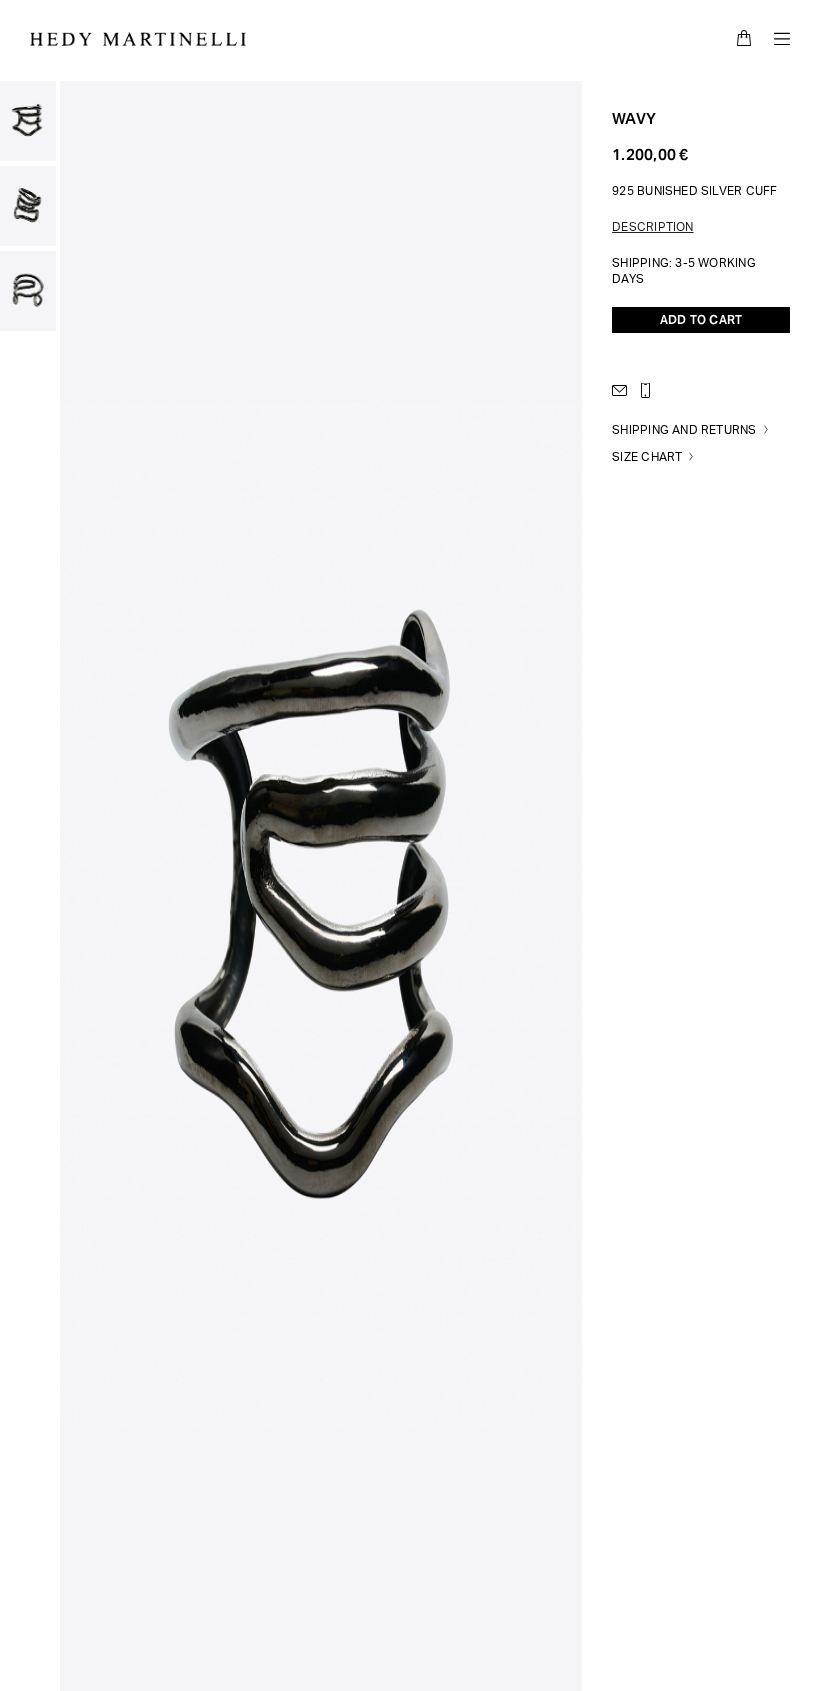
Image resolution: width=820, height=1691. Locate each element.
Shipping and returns (684, 430)
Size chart (647, 457)
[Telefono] (650, 390)
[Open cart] (744, 38)
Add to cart (701, 319)
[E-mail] (624, 390)
